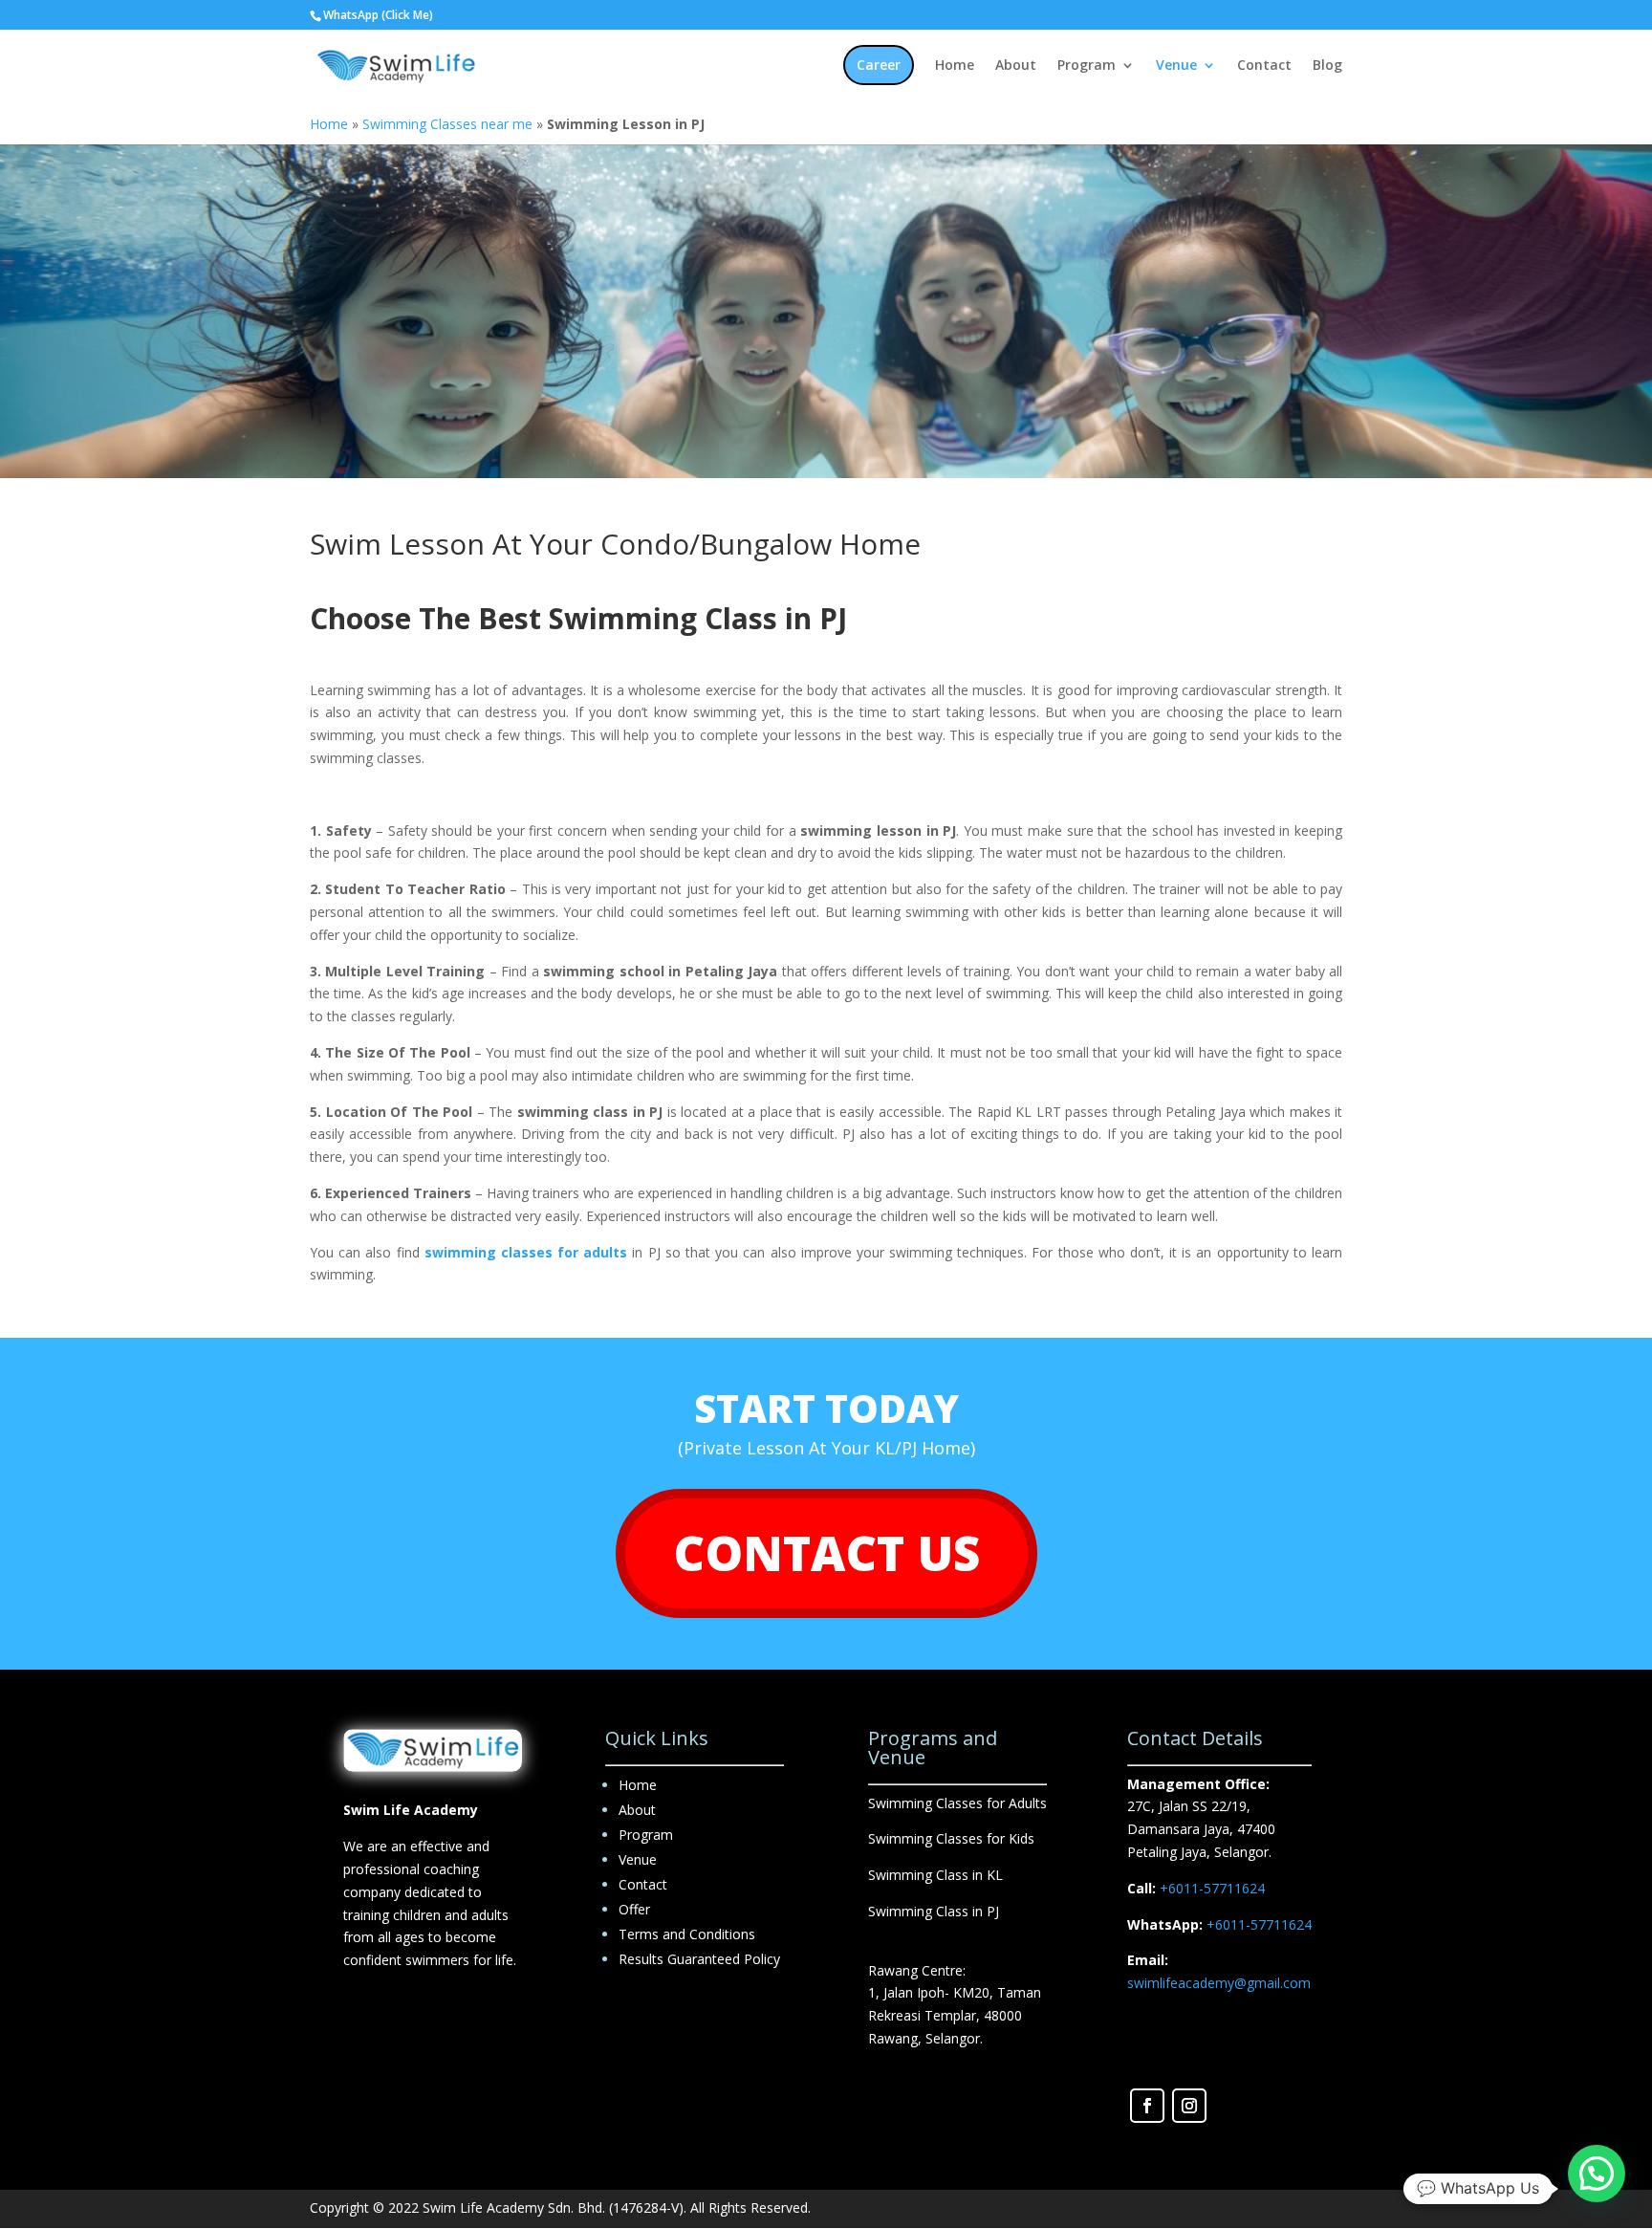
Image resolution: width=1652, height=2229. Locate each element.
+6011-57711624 (1212, 1888)
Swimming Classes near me (447, 124)
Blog (1327, 66)
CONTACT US (826, 1553)
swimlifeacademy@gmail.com (1219, 1983)
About (1016, 66)
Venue (1176, 66)
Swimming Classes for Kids (951, 1838)
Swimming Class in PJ (934, 1911)
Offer (634, 1909)
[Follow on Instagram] (1189, 2106)
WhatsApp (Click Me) (378, 15)
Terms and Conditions (687, 1934)
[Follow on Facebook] (1147, 2106)
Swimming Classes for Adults (957, 1803)
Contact (1264, 66)
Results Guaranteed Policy (699, 1959)
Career (879, 65)
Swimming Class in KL (935, 1875)
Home (955, 66)
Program (1087, 66)
